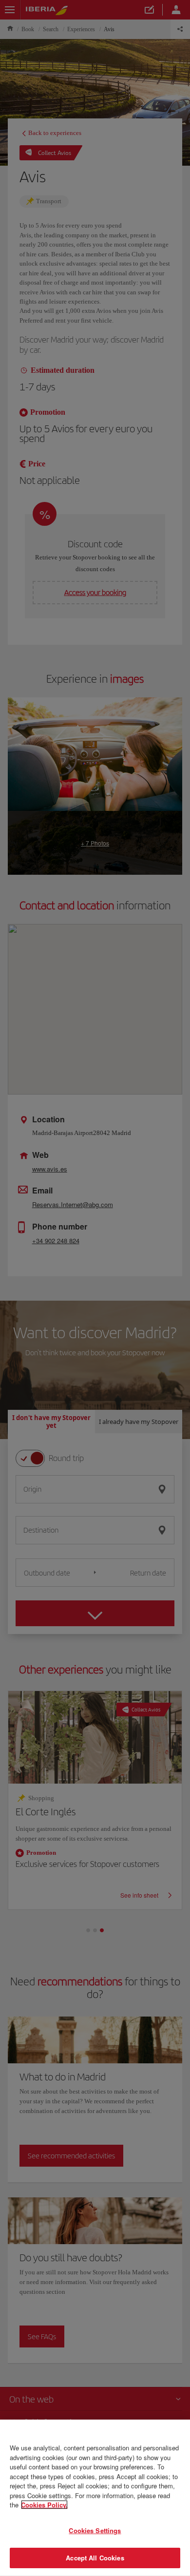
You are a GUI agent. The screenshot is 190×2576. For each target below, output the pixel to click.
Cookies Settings (95, 2530)
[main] (95, 2498)
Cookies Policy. (44, 2505)
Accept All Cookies (95, 2558)
